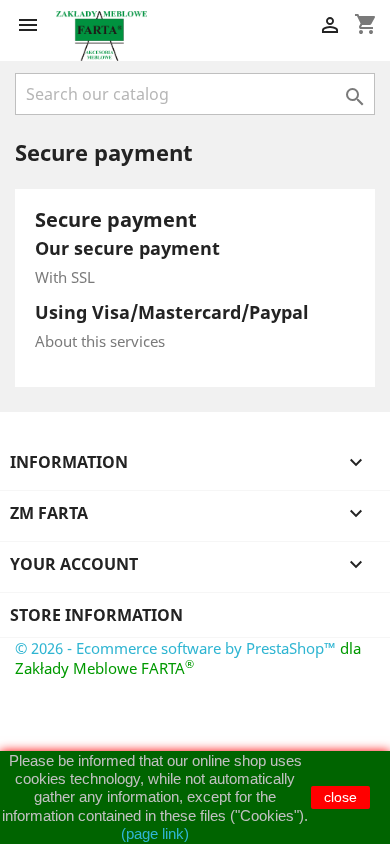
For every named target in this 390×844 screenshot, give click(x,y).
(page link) (155, 833)
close (340, 797)
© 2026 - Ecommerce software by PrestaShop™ (177, 648)
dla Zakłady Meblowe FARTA (188, 658)
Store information (96, 615)
